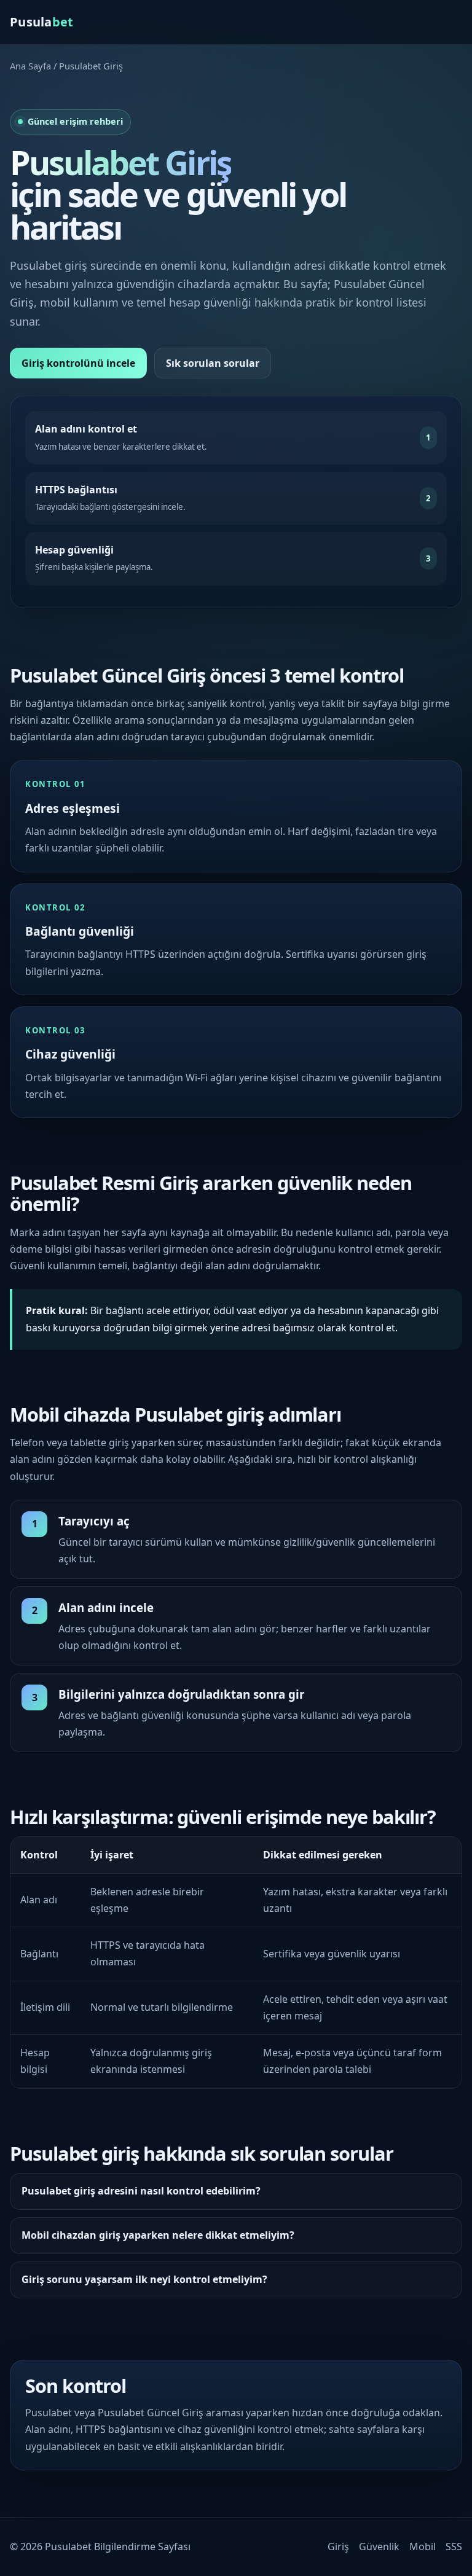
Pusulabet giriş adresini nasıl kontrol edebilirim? (141, 2191)
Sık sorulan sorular (213, 363)
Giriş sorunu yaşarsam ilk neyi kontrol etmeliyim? (144, 2279)
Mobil (423, 2547)
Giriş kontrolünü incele (78, 363)
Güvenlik (379, 2547)
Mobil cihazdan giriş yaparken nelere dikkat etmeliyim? (158, 2235)
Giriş (338, 2547)
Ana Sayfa (30, 66)
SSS (454, 2547)
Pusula (42, 22)
